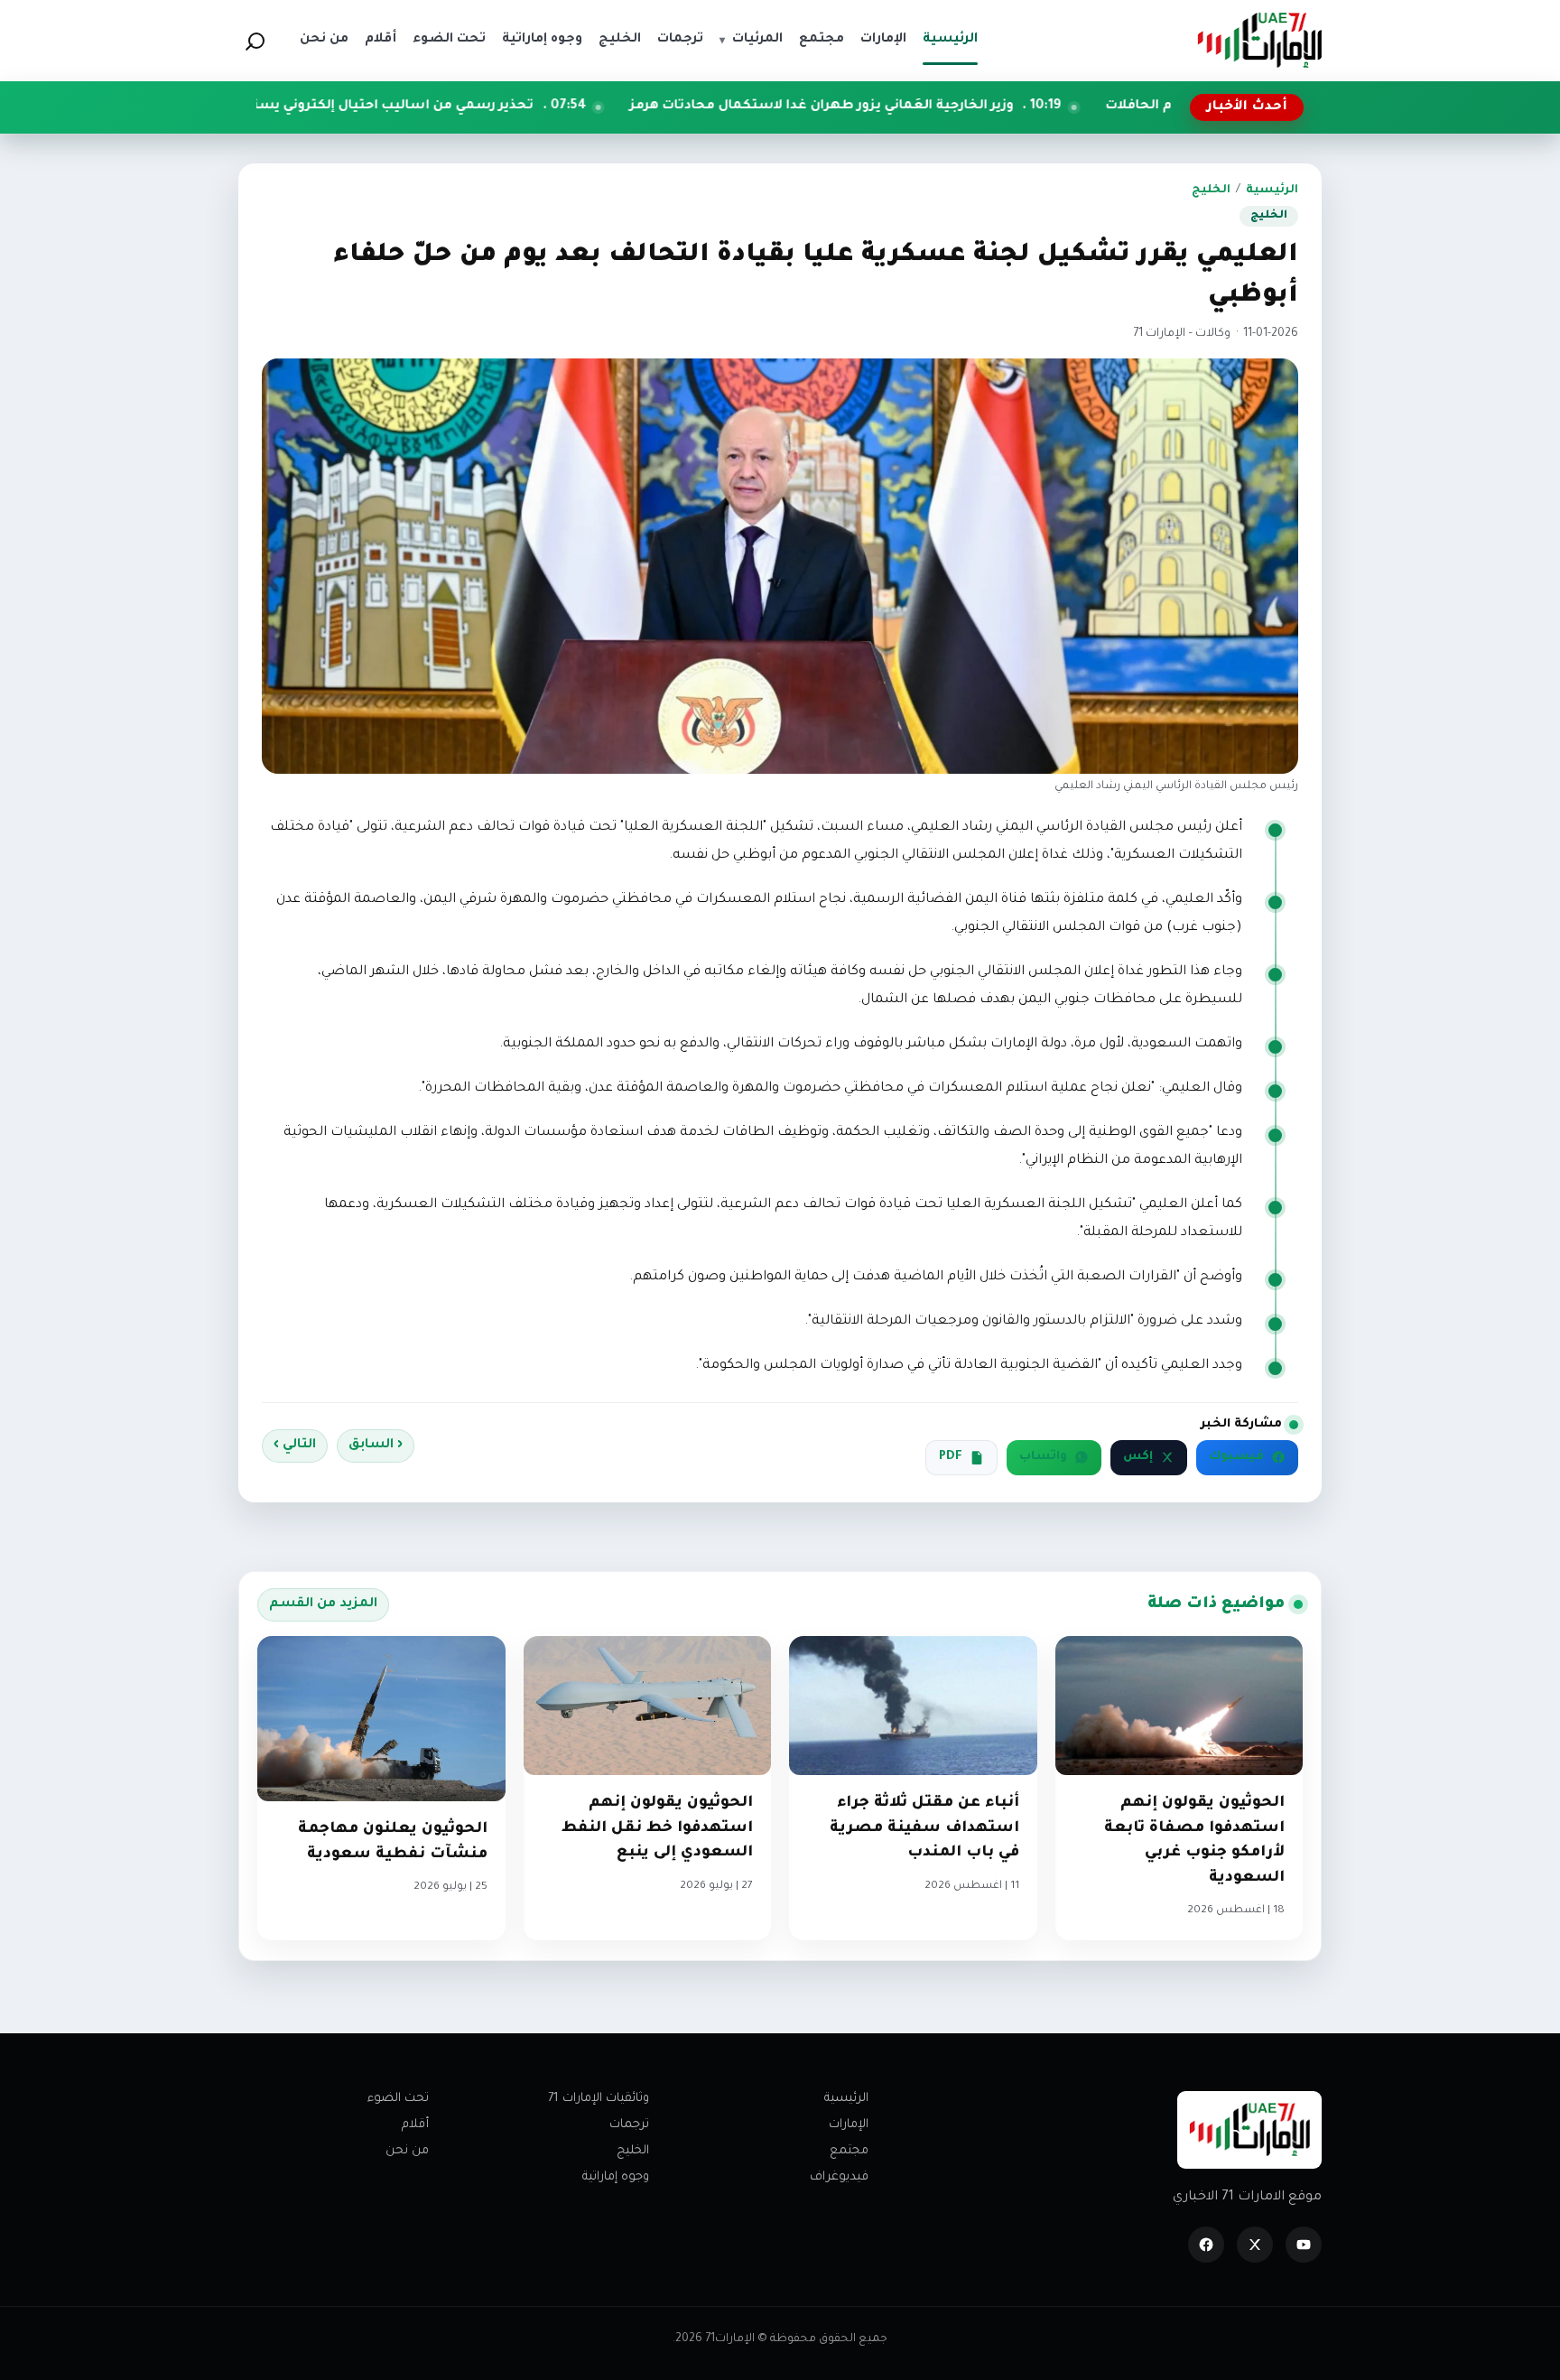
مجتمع (849, 2151)
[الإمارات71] (1259, 40)
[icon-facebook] (1206, 2245)
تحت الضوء (398, 2099)
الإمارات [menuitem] (883, 40)
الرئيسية (1272, 191)
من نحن (407, 2151)
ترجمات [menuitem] (680, 40)
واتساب (1043, 1457)
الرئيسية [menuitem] (950, 40)
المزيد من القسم (323, 1604)
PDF (951, 1457)
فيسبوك (1236, 1457)
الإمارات (849, 2125)
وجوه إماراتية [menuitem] (542, 40)
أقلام (415, 2125)
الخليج (1211, 191)
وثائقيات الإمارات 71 (599, 2099)
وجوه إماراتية (616, 2177)
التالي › (295, 1446)
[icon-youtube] (1304, 2245)
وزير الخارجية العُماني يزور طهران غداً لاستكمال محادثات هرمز (966, 107)
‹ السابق (376, 1446)
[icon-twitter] (1255, 2245)
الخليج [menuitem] (620, 40)
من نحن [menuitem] (324, 40)
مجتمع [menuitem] (822, 40)
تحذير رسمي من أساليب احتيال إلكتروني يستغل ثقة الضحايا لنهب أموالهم (443, 107)
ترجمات (629, 2125)
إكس (1138, 1457)
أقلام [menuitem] (381, 40)
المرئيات (751, 40)
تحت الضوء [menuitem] (449, 40)
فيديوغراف (839, 2177)
